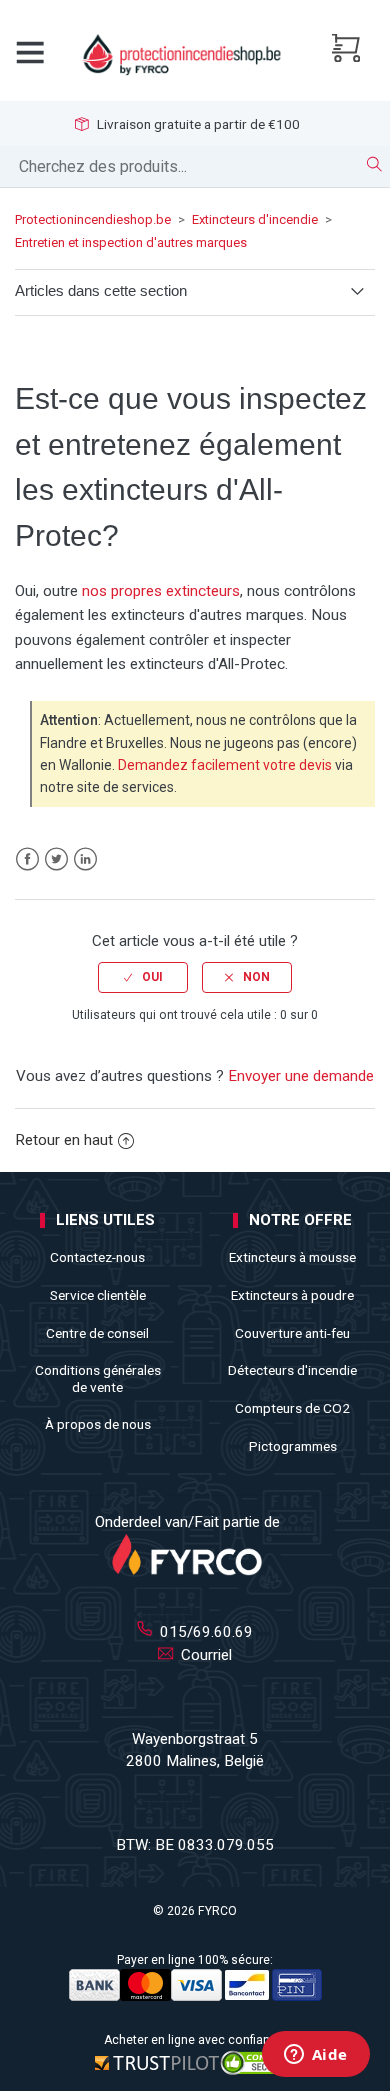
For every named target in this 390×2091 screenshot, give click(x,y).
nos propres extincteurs (161, 591)
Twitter (56, 859)
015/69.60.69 (204, 1632)
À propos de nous (98, 1424)
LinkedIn (85, 859)
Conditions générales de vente (98, 1378)
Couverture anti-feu (292, 1333)
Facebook (27, 859)
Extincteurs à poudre (292, 1295)
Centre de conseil (97, 1333)
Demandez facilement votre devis (225, 765)
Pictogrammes (293, 1446)
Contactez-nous (97, 1257)
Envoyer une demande (301, 1076)
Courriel (204, 1655)
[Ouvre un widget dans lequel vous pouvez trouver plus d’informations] (315, 2056)
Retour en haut (64, 1140)
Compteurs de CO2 (292, 1408)
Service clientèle (98, 1295)
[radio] (143, 977)
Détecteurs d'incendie (292, 1370)
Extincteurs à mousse (292, 1257)
